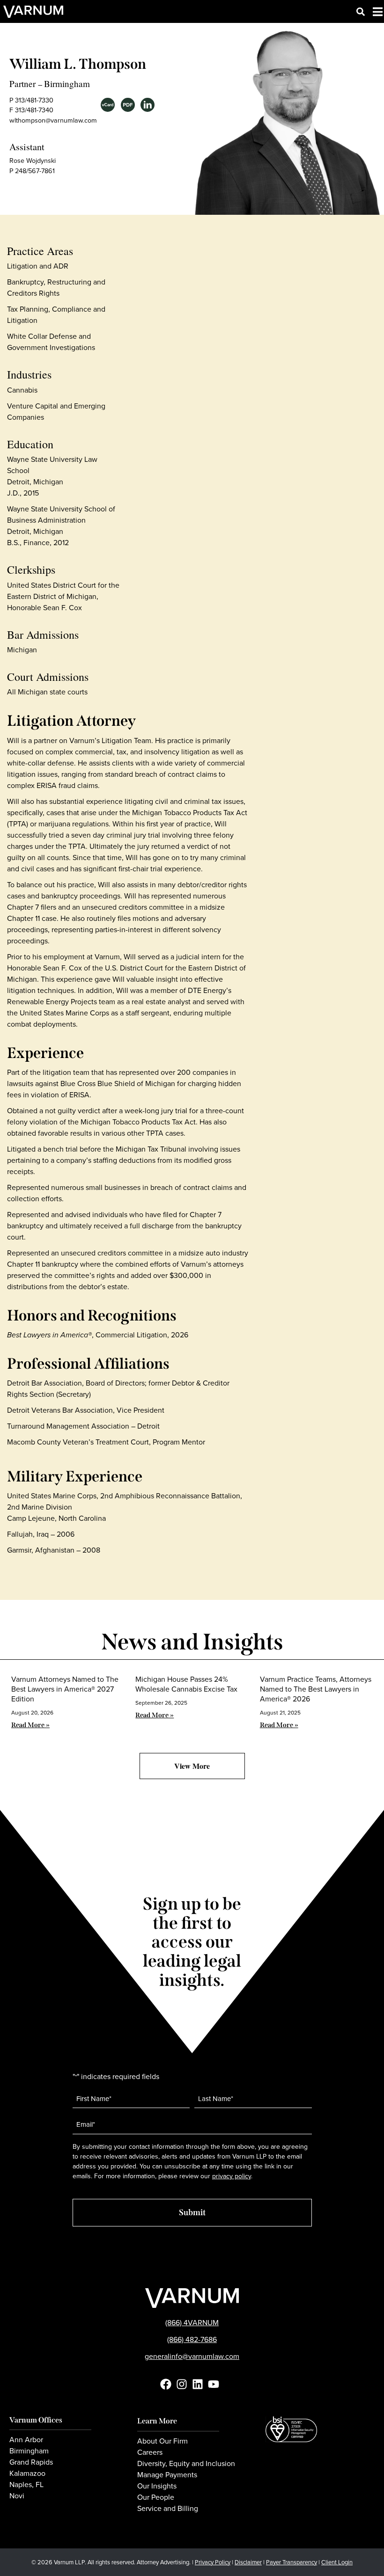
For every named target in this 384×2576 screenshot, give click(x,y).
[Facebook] (166, 2384)
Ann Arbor (26, 2440)
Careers (150, 2452)
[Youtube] (214, 2384)
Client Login (337, 2562)
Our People (156, 2497)
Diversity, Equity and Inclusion (186, 2464)
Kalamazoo (27, 2474)
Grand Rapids (31, 2462)
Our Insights (157, 2486)
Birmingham (67, 84)
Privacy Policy (213, 2562)
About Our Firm (162, 2441)
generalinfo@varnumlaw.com (192, 2356)
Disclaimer (248, 2562)
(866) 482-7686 (192, 2339)
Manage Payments (167, 2475)
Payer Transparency (292, 2562)
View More (192, 1766)
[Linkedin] (198, 2384)
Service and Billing (168, 2509)
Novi (17, 2496)
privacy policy (232, 2176)
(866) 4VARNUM (192, 2323)
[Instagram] (182, 2384)
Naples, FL (26, 2485)
